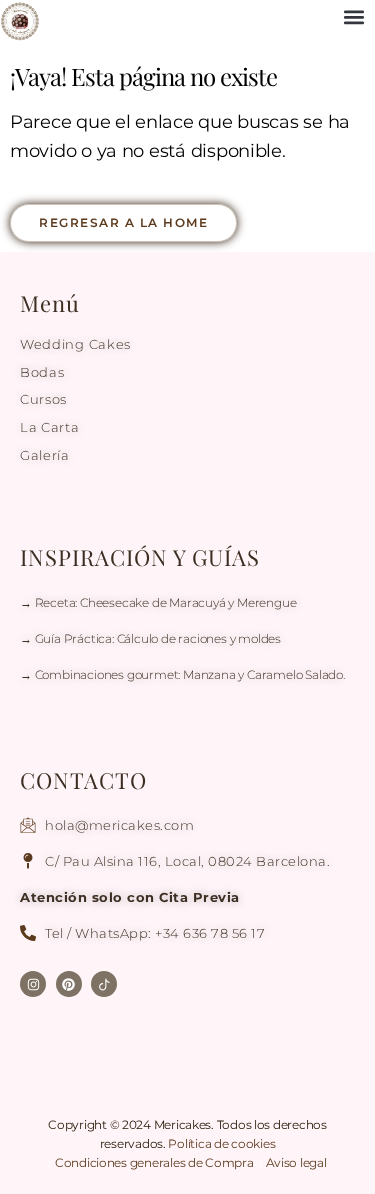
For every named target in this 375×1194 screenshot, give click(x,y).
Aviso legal (296, 1162)
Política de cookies (221, 1143)
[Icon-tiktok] (104, 984)
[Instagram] (33, 984)
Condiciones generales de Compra (155, 1162)
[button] (354, 16)
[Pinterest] (69, 984)
